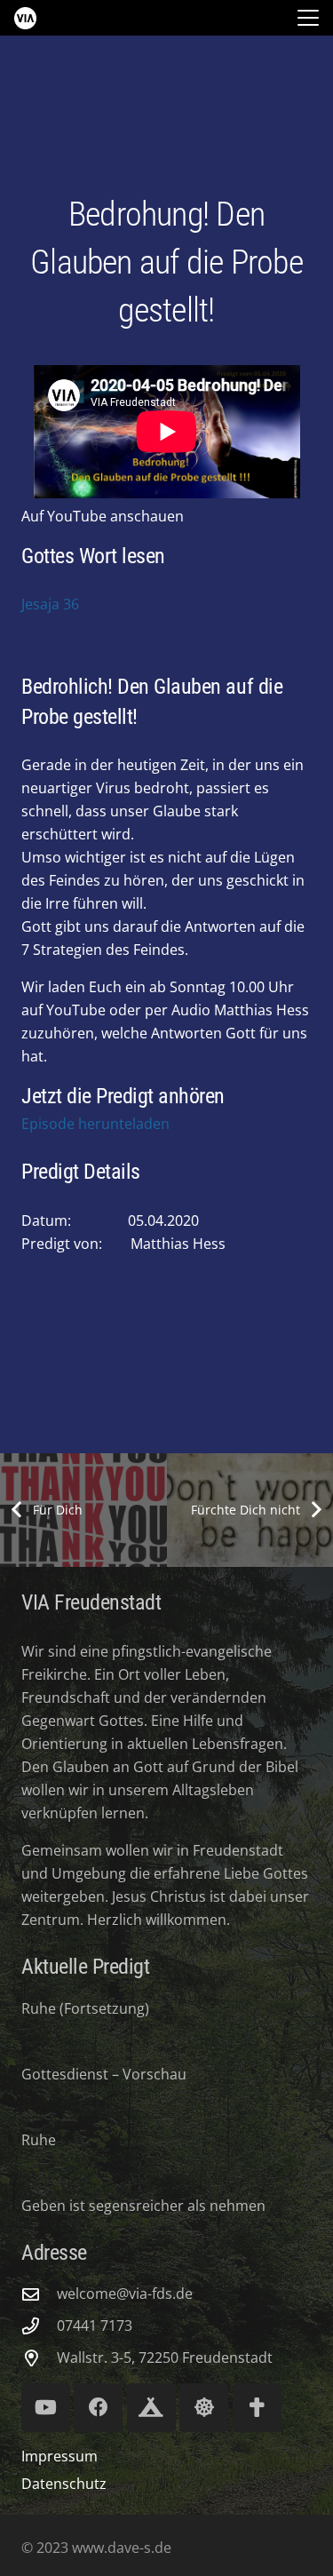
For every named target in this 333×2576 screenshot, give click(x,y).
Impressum (59, 2456)
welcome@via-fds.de (125, 2294)
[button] (308, 18)
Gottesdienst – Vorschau (104, 2074)
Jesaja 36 (50, 604)
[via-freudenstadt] (25, 18)
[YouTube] (46, 2408)
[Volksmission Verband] (257, 2408)
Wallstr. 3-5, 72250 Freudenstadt (165, 2357)
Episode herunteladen (95, 1124)
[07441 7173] (39, 2326)
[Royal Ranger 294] (151, 2408)
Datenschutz (64, 2484)
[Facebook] (98, 2408)
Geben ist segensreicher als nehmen (143, 2206)
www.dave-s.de (120, 2548)
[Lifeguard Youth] (204, 2408)
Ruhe (39, 2140)
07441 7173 (95, 2326)
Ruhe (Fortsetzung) (85, 2008)
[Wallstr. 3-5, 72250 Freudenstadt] (39, 2358)
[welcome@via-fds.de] (39, 2294)
